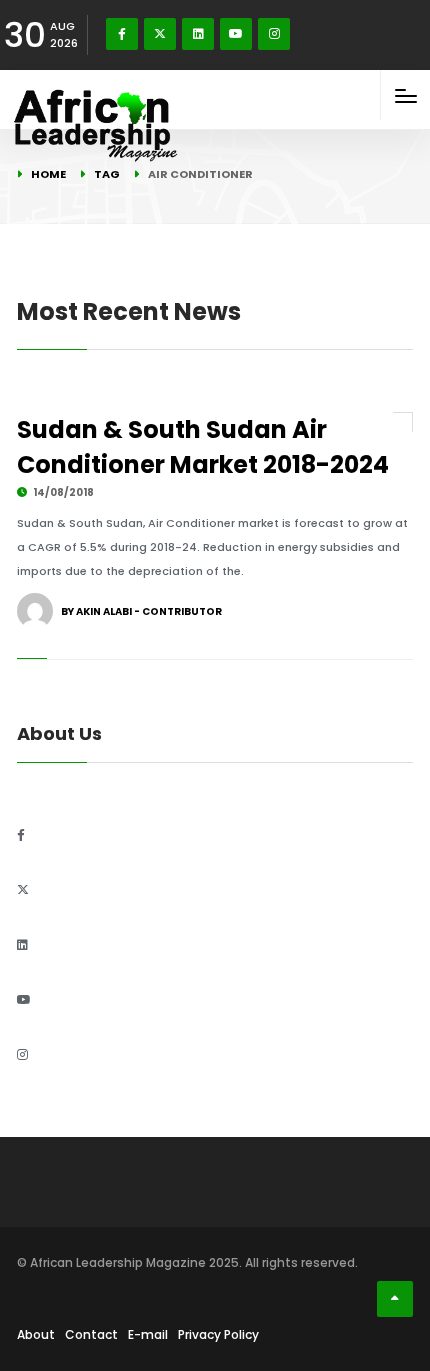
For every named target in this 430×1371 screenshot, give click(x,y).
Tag (107, 174)
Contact (91, 1334)
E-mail (148, 1334)
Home (48, 174)
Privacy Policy (218, 1334)
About (36, 1334)
